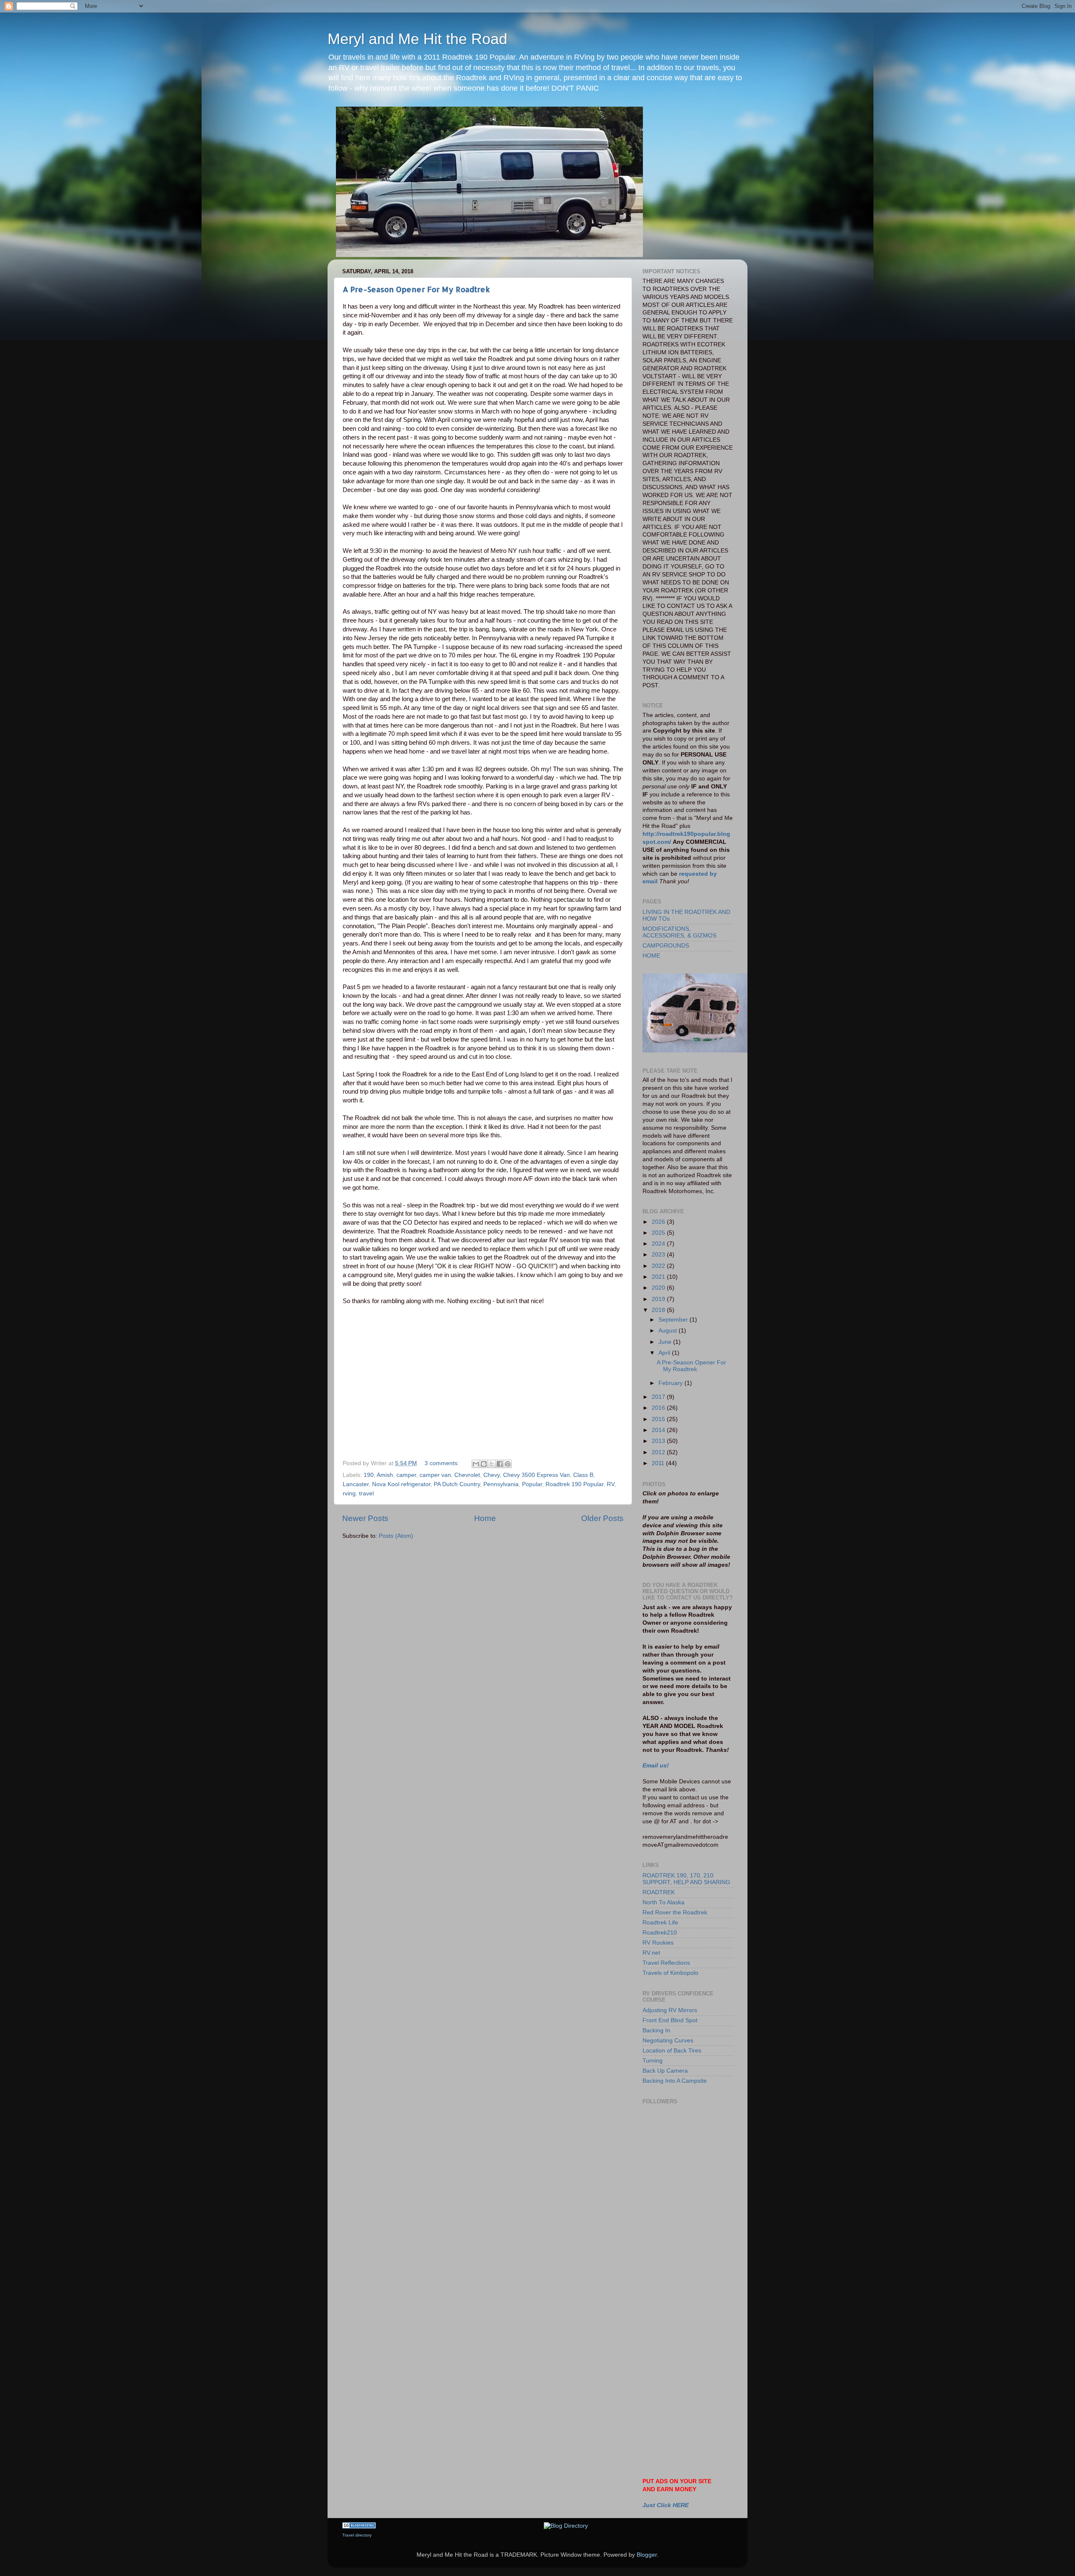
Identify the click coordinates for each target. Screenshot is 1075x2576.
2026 (659, 1222)
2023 (659, 1255)
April (665, 1353)
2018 (659, 1310)
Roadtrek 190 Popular (574, 1484)
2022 (659, 1266)
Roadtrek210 (660, 1933)
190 (369, 1475)
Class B (583, 1475)
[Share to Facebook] (500, 1464)
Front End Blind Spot (670, 2020)
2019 (659, 1299)
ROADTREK (659, 1892)
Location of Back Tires (672, 2051)
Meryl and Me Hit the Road (417, 39)
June (666, 1342)
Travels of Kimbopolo (670, 1973)
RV (611, 1484)
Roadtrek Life (660, 1923)
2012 (659, 1452)
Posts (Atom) (396, 1536)
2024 (659, 1244)
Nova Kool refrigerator (401, 1484)
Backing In (656, 2030)
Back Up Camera (665, 2071)
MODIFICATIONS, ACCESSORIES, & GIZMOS (679, 932)
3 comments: (443, 1463)
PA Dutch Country (457, 1484)
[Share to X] (492, 1464)
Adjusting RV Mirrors (670, 2010)
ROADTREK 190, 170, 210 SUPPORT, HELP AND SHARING (686, 1879)
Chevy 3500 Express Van (536, 1475)
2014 (659, 1430)
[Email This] (476, 1464)
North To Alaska (663, 1902)
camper (406, 1475)
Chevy (492, 1475)
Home (485, 1518)
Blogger (647, 2555)
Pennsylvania (501, 1484)
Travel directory (357, 2535)
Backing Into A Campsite (675, 2081)
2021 (659, 1277)
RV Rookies (658, 1943)
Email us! (656, 1766)
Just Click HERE (666, 2505)
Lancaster (356, 1484)
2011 (659, 1463)
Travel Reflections (666, 1963)
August (669, 1331)
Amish (385, 1475)
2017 (659, 1397)
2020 (659, 1288)
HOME (651, 956)
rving (349, 1494)
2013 (659, 1441)
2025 (659, 1233)
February (671, 1383)
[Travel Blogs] (359, 2527)
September (674, 1320)
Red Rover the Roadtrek (675, 1912)
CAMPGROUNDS (666, 946)
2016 (659, 1408)
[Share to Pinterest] (508, 1464)
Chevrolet (467, 1475)
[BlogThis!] (484, 1464)
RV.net (651, 1953)
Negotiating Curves (668, 2041)
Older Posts (602, 1518)
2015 (659, 1419)
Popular (532, 1484)
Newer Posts (365, 1518)
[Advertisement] (680, 2225)
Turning (653, 2061)
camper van (435, 1475)
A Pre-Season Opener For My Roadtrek (416, 289)
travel (366, 1494)
